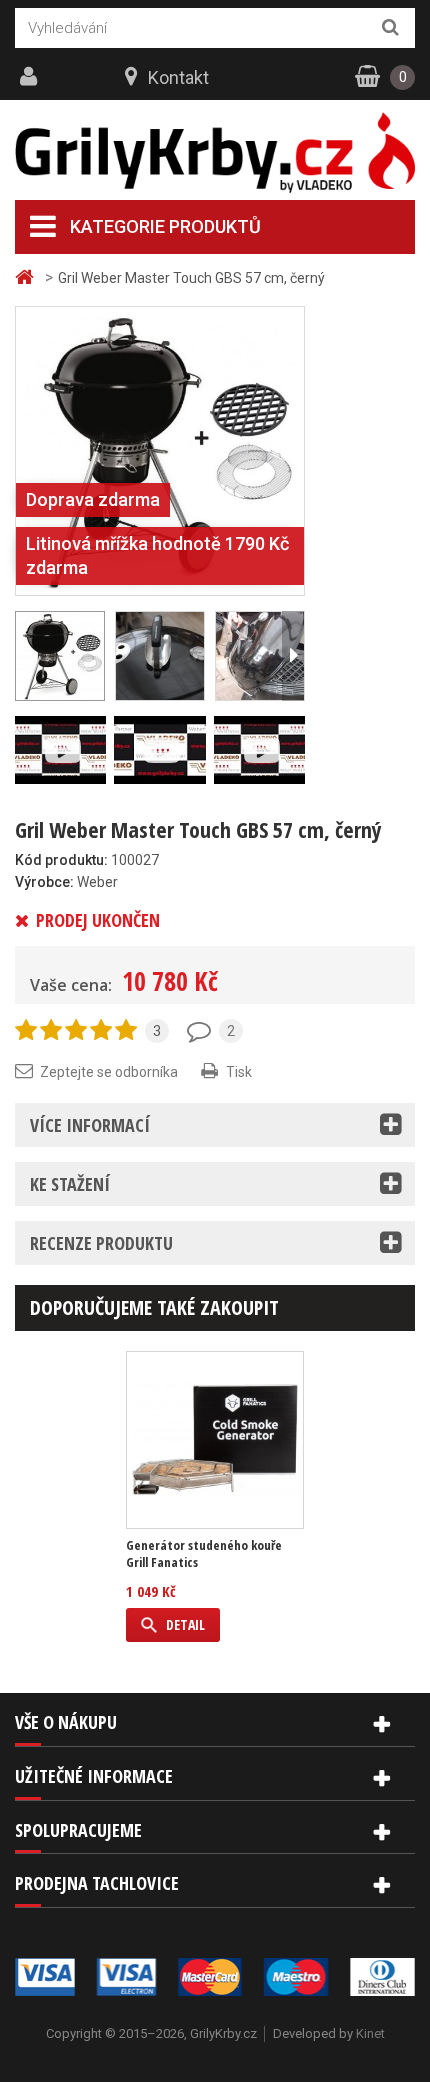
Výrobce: (44, 882)
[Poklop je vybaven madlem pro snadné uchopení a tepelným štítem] (160, 656)
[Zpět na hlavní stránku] (27, 277)
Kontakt (178, 77)
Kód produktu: (61, 860)
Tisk (239, 1072)
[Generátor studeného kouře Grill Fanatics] (215, 1440)
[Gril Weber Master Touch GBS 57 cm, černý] (160, 450)
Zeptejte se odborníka (109, 1072)
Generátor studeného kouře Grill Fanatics (204, 1554)
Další (293, 656)
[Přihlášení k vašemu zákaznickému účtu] (31, 77)
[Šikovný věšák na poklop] (260, 656)
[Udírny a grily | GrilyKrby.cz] (215, 153)
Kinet (370, 2033)
